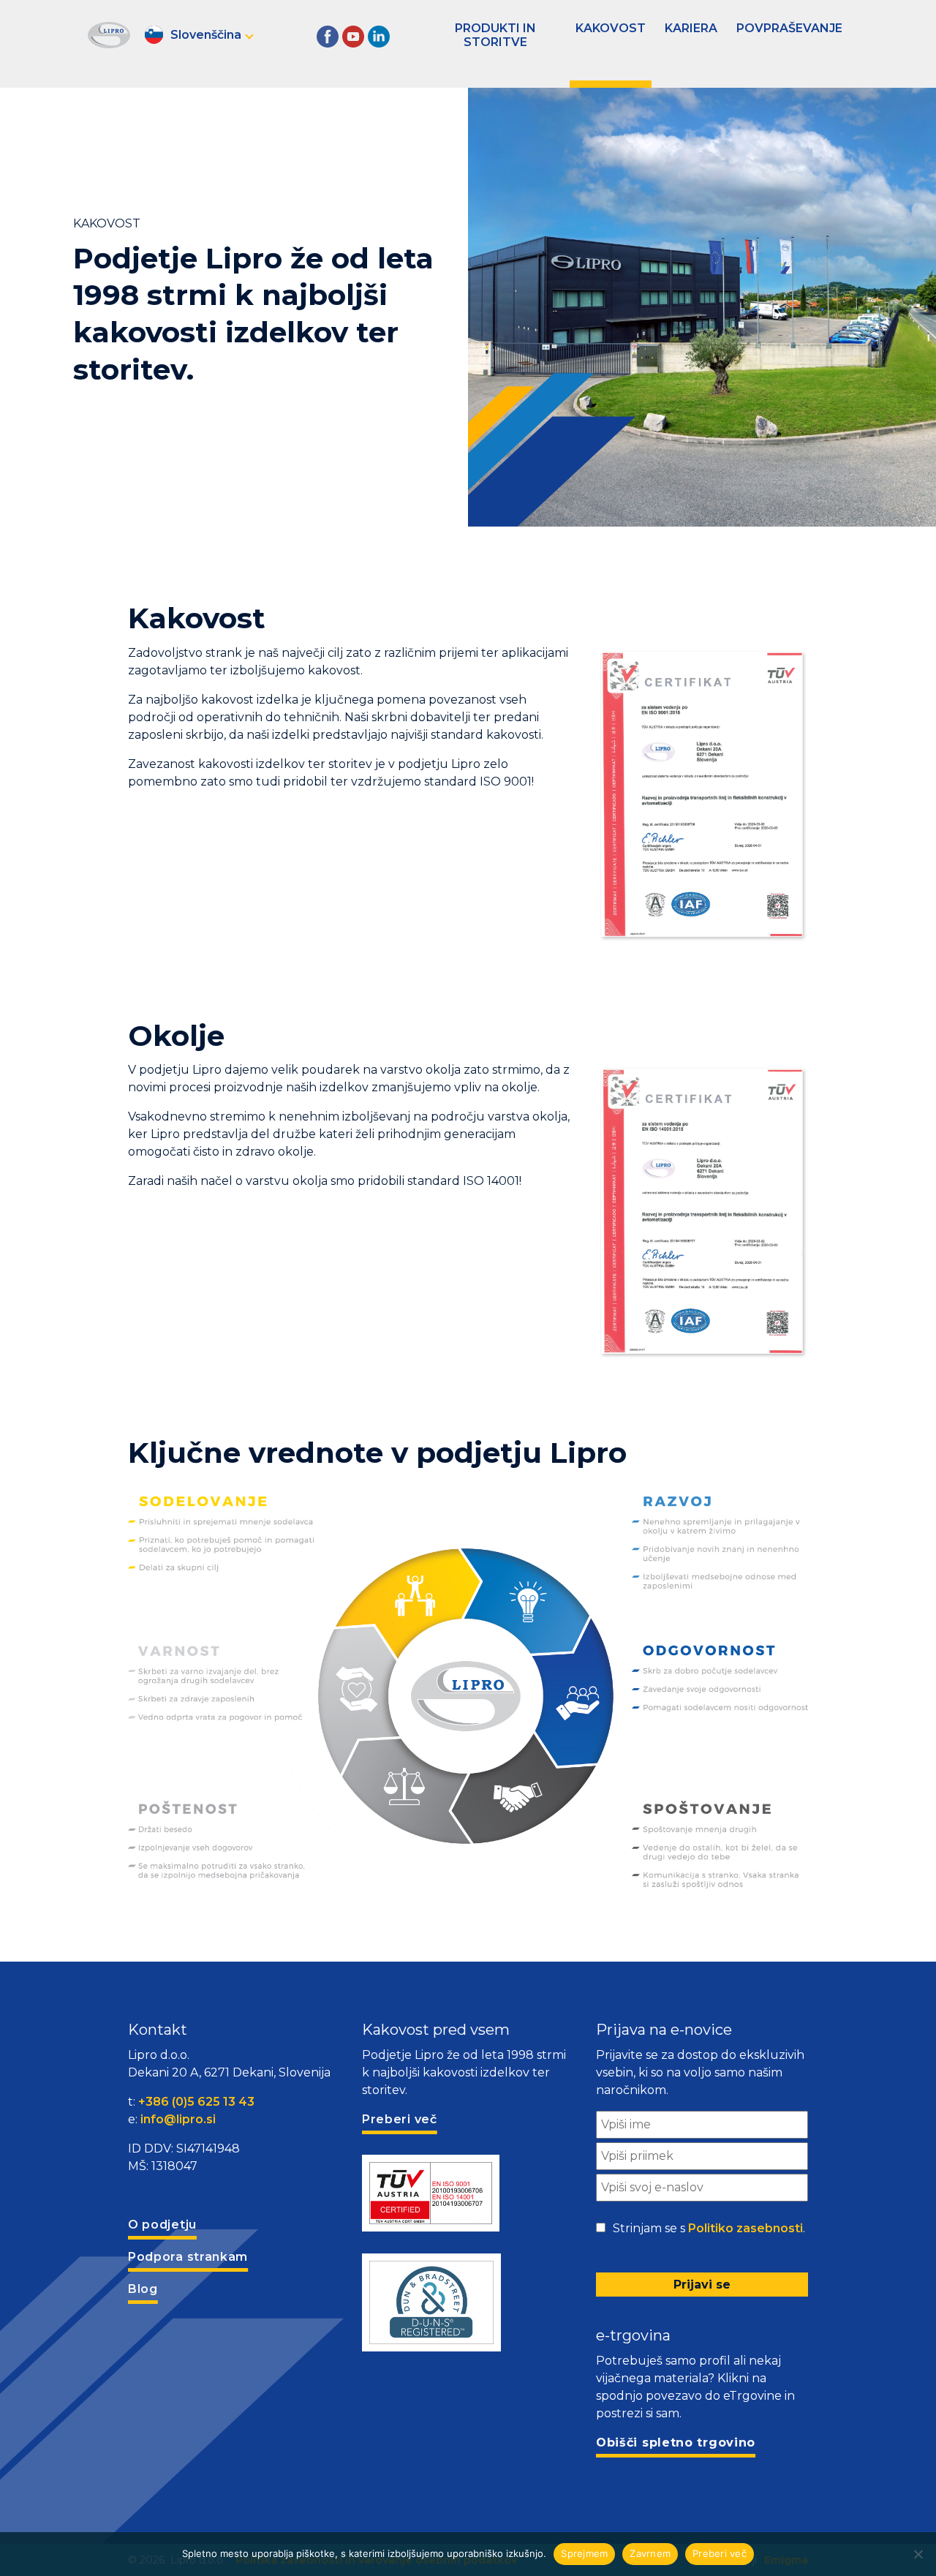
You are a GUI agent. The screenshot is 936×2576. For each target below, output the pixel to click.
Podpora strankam (188, 2257)
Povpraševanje (789, 28)
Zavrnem (650, 2553)
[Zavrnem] (918, 2554)
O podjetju (162, 2225)
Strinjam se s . (709, 2228)
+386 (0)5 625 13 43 (196, 2102)
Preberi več (720, 2553)
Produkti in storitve (495, 35)
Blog (143, 2289)
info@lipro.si (178, 2119)
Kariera (691, 28)
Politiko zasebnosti (746, 2228)
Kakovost (611, 28)
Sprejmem (584, 2553)
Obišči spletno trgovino (676, 2443)
